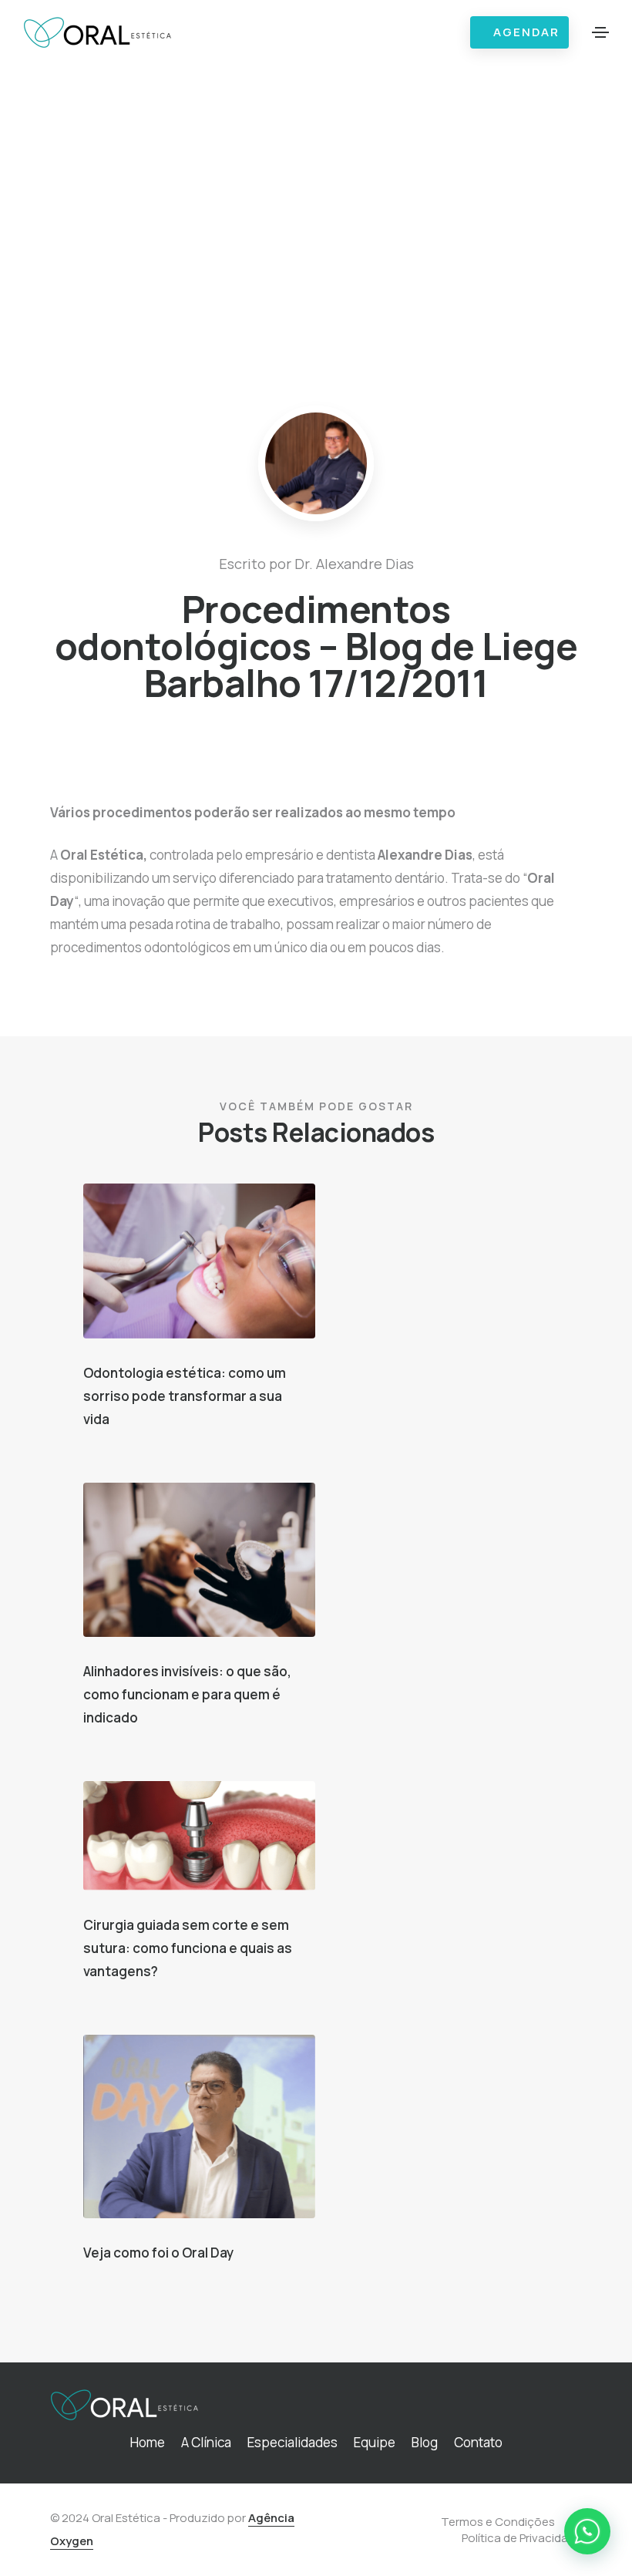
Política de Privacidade (522, 2538)
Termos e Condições (498, 2522)
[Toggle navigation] (600, 32)
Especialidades (292, 2442)
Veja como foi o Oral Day (158, 2253)
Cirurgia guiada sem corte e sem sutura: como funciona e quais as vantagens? (188, 1948)
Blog (425, 2442)
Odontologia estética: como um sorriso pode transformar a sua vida (185, 1396)
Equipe (375, 2442)
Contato (478, 2442)
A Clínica (206, 2442)
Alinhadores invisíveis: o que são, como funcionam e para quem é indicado (187, 1694)
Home (148, 2442)
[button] (587, 2531)
